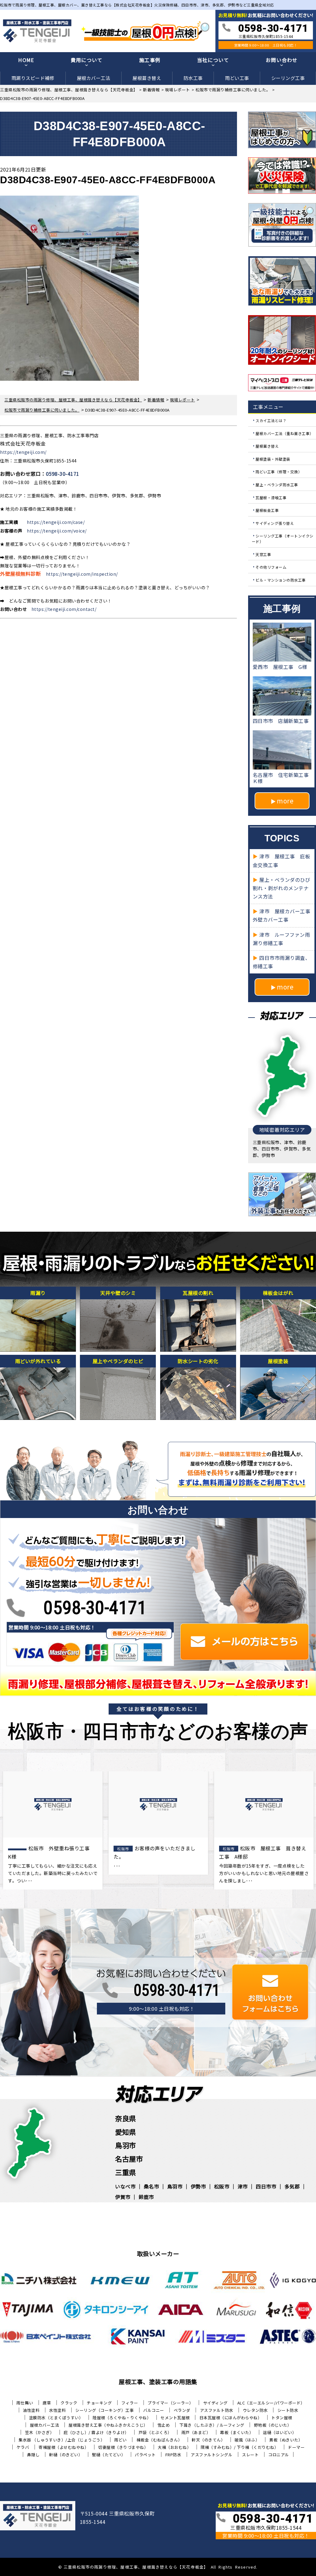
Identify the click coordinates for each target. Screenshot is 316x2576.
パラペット (145, 2455)
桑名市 (152, 2186)
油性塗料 (31, 2410)
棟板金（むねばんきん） (159, 2440)
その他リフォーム (271, 567)
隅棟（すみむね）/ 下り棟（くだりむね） (239, 2447)
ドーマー (296, 2447)
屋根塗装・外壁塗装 (273, 459)
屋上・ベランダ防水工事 (277, 485)
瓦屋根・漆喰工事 (271, 497)
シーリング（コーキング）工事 (104, 2410)
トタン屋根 (282, 2418)
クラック (69, 2403)
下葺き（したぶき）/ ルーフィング (212, 2425)
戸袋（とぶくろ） (155, 2432)
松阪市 (222, 2186)
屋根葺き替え (147, 78)
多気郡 (292, 2186)
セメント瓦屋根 (175, 2418)
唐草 (47, 2403)
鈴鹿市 (146, 2197)
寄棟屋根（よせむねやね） (64, 2447)
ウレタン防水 (255, 2410)
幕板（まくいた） (237, 2432)
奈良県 (126, 2118)
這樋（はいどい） (280, 2432)
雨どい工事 (237, 78)
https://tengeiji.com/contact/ (64, 609)
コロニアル (279, 2455)
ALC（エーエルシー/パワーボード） (271, 2403)
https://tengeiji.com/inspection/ (82, 574)
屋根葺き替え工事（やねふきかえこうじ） (108, 2425)
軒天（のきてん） (208, 2440)
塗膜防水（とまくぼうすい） (56, 2418)
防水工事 (193, 78)
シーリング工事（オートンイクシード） (283, 539)
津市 (243, 2186)
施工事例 (150, 60)
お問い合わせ (282, 60)
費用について (87, 60)
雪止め (164, 2425)
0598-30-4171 (63, 474)
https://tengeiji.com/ (23, 452)
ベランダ (182, 2410)
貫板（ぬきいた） (286, 2440)
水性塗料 (57, 2410)
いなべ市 (125, 2186)
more (285, 801)
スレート (250, 2455)
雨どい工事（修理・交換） (279, 472)
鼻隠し (33, 2455)
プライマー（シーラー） (170, 2403)
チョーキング (99, 2403)
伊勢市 (198, 2186)
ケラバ (23, 2447)
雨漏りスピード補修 (33, 78)
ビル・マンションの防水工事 (281, 580)
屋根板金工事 (267, 510)
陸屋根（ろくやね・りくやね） (122, 2418)
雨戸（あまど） (196, 2432)
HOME (26, 60)
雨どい (121, 2440)
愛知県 (126, 2132)
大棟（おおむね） (174, 2447)
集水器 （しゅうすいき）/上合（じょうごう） (62, 2440)
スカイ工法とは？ (271, 420)
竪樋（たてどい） (109, 2455)
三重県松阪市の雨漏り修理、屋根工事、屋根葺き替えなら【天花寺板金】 (136, 2567)
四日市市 (266, 2186)
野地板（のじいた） (273, 2425)
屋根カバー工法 (94, 78)
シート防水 (288, 2410)
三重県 (126, 2172)
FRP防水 (173, 2455)
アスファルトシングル (212, 2455)
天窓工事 (263, 554)
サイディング (215, 2403)
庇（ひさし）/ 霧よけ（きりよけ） (96, 2432)
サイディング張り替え (275, 523)
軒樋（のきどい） (66, 2455)
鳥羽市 (126, 2145)
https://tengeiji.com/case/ (56, 522)
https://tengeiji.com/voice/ (57, 531)
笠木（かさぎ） (40, 2432)
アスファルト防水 (217, 2410)
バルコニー (154, 2410)
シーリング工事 (288, 78)
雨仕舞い (25, 2403)
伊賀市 (123, 2197)
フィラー (130, 2403)
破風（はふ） (247, 2440)
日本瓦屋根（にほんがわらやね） (231, 2418)
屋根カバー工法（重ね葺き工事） (285, 433)
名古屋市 (129, 2159)
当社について (213, 60)
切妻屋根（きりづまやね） (123, 2447)
